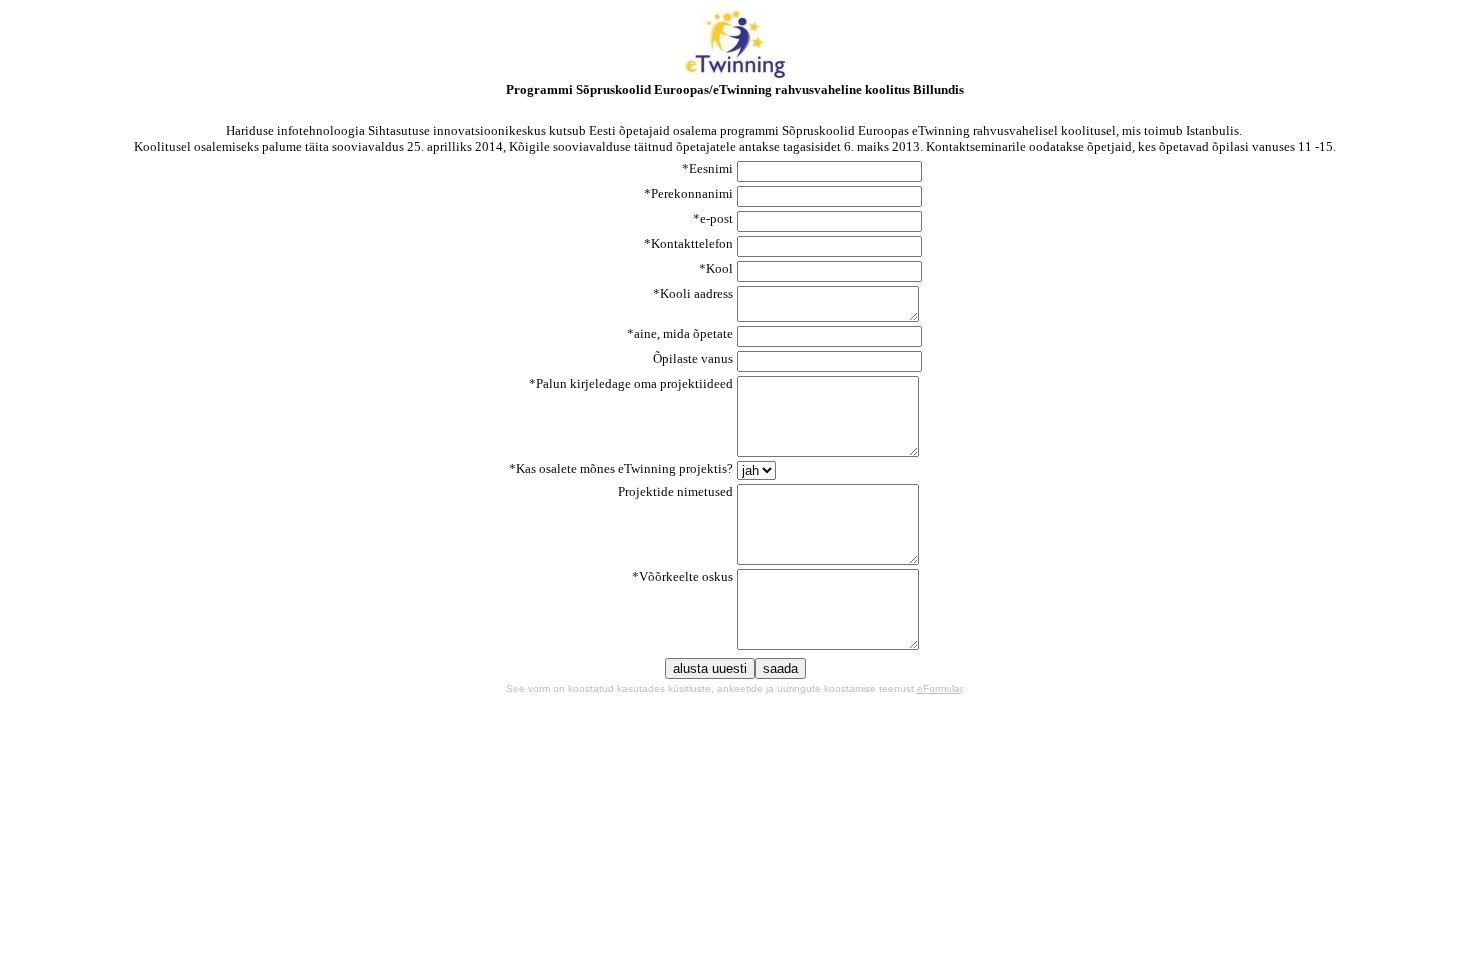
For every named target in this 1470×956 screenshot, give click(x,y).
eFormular (939, 688)
